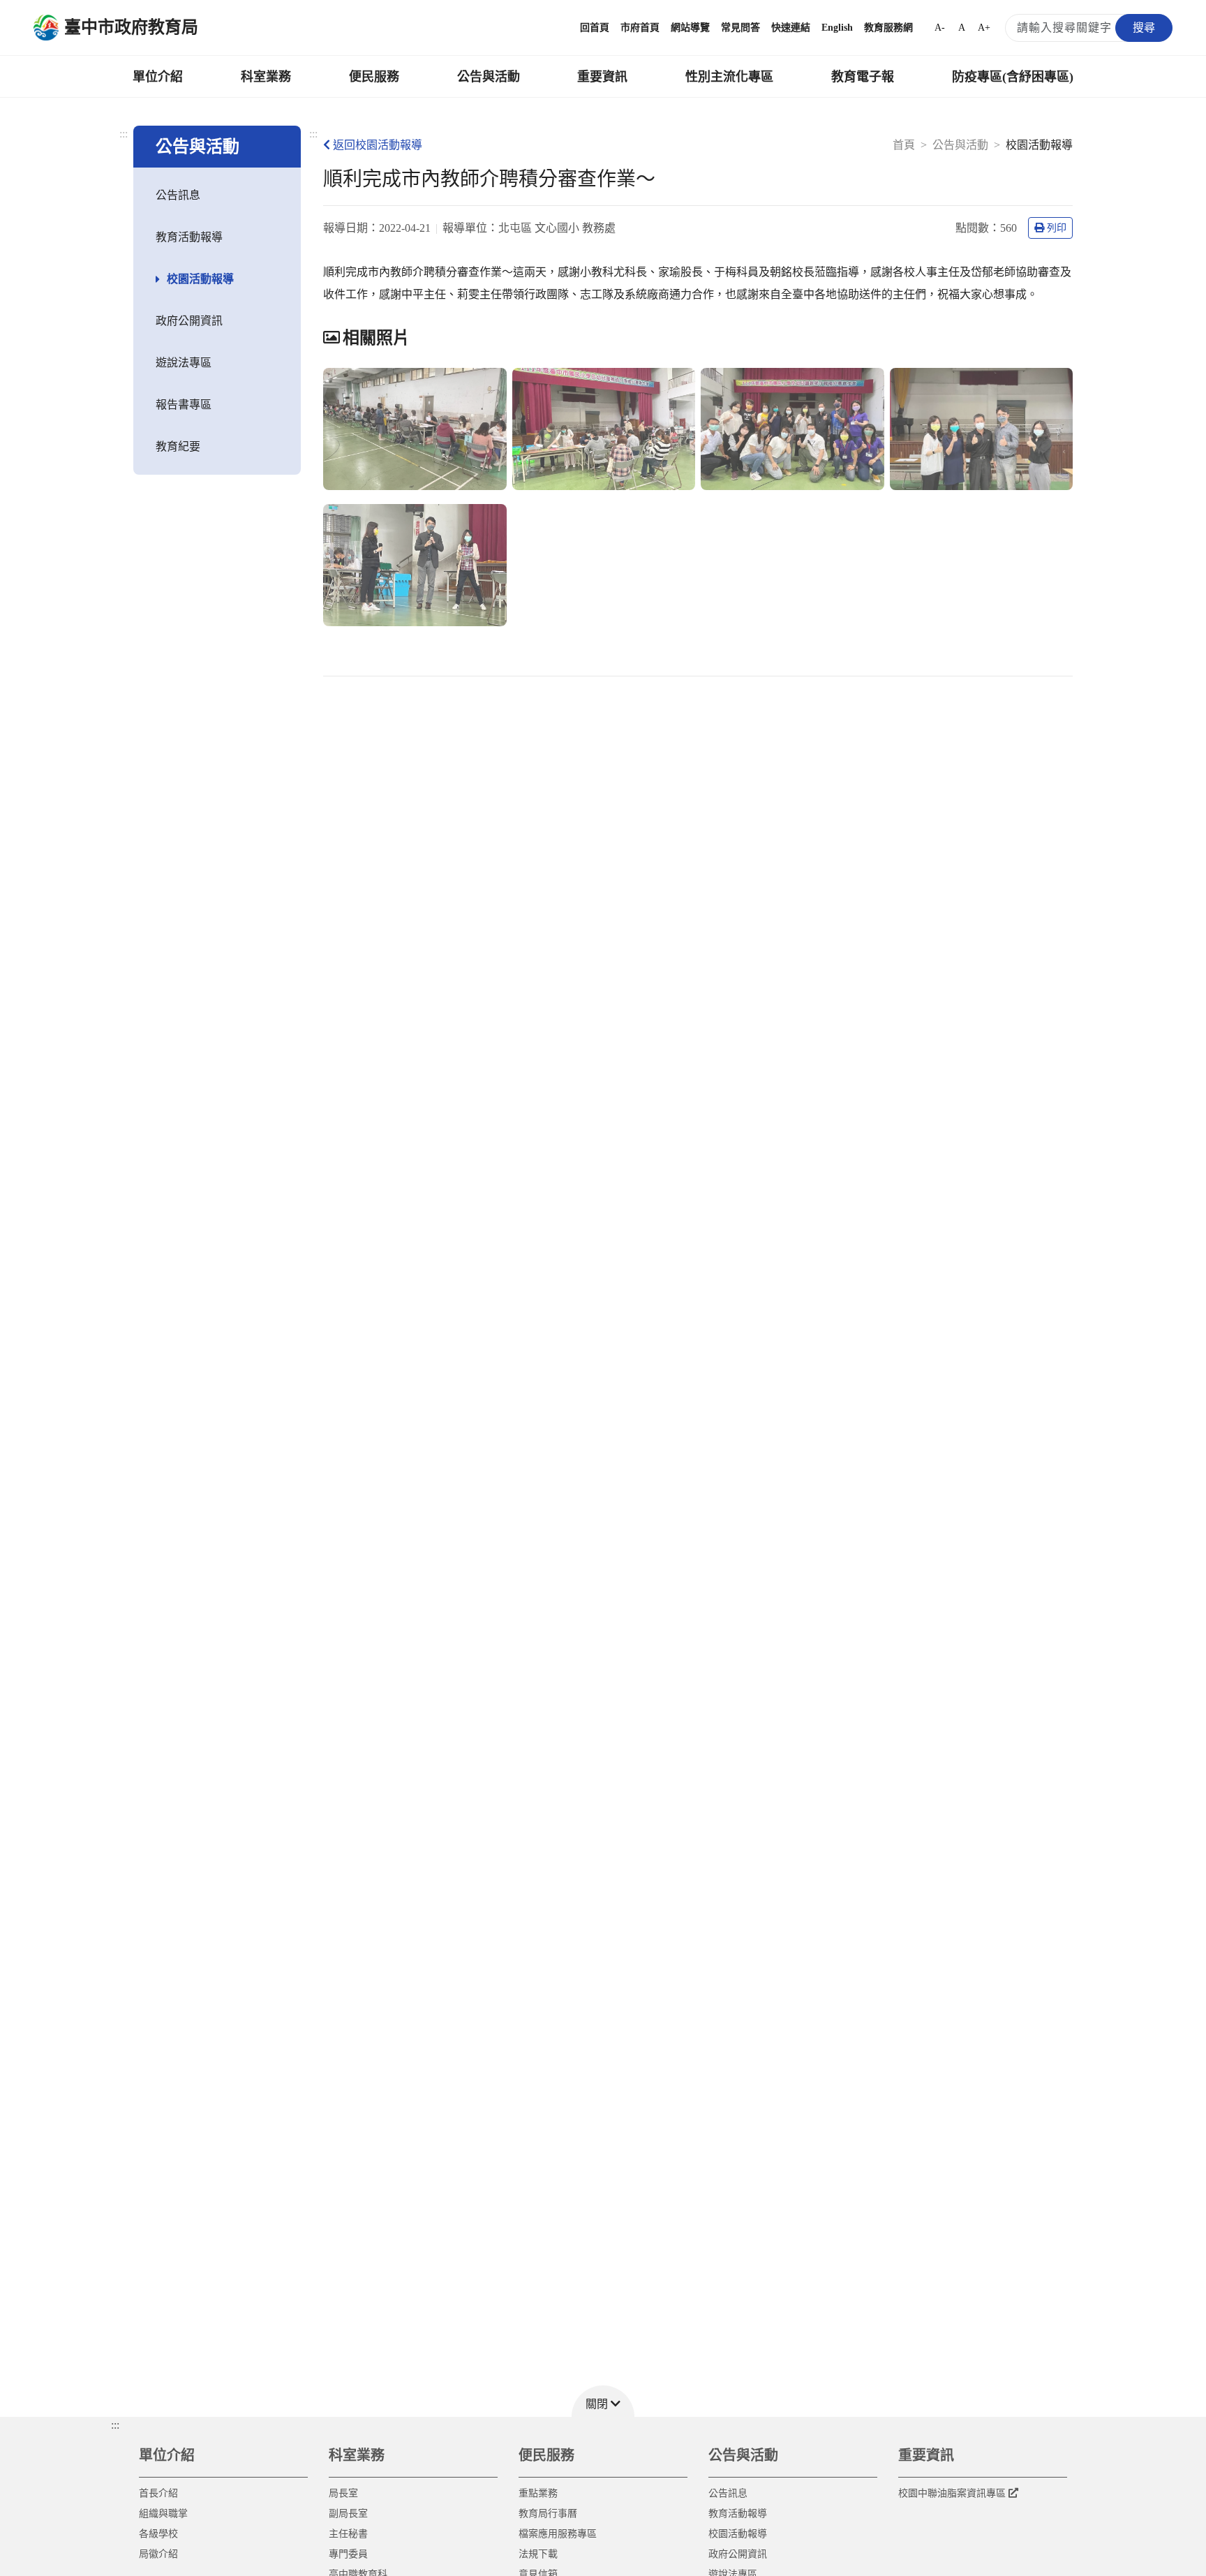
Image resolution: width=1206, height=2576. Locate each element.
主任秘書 (348, 2534)
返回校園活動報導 (378, 145)
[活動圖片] (415, 429)
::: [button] (115, 2425)
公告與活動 (489, 77)
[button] (603, 2401)
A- (940, 28)
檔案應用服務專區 (558, 2534)
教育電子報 (863, 77)
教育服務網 (888, 28)
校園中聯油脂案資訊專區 (952, 2493)
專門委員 (348, 2554)
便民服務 (374, 77)
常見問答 (740, 28)
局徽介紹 (158, 2554)
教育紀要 (178, 446)
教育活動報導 (189, 237)
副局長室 (348, 2514)
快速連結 (791, 28)
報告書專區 (184, 405)
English (837, 28)
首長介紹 (158, 2493)
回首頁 (595, 28)
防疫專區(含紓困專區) (1013, 77)
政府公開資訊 (189, 321)
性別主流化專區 (729, 77)
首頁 (904, 145)
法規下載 (538, 2554)
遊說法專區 (184, 363)
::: (124, 134)
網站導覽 (690, 28)
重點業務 (538, 2493)
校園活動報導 (200, 279)
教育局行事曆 (548, 2514)
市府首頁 (640, 28)
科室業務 (266, 77)
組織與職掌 (163, 2514)
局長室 (343, 2493)
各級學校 (158, 2534)
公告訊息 (178, 195)
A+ (984, 28)
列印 (1057, 228)
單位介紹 (158, 77)
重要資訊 (602, 77)
